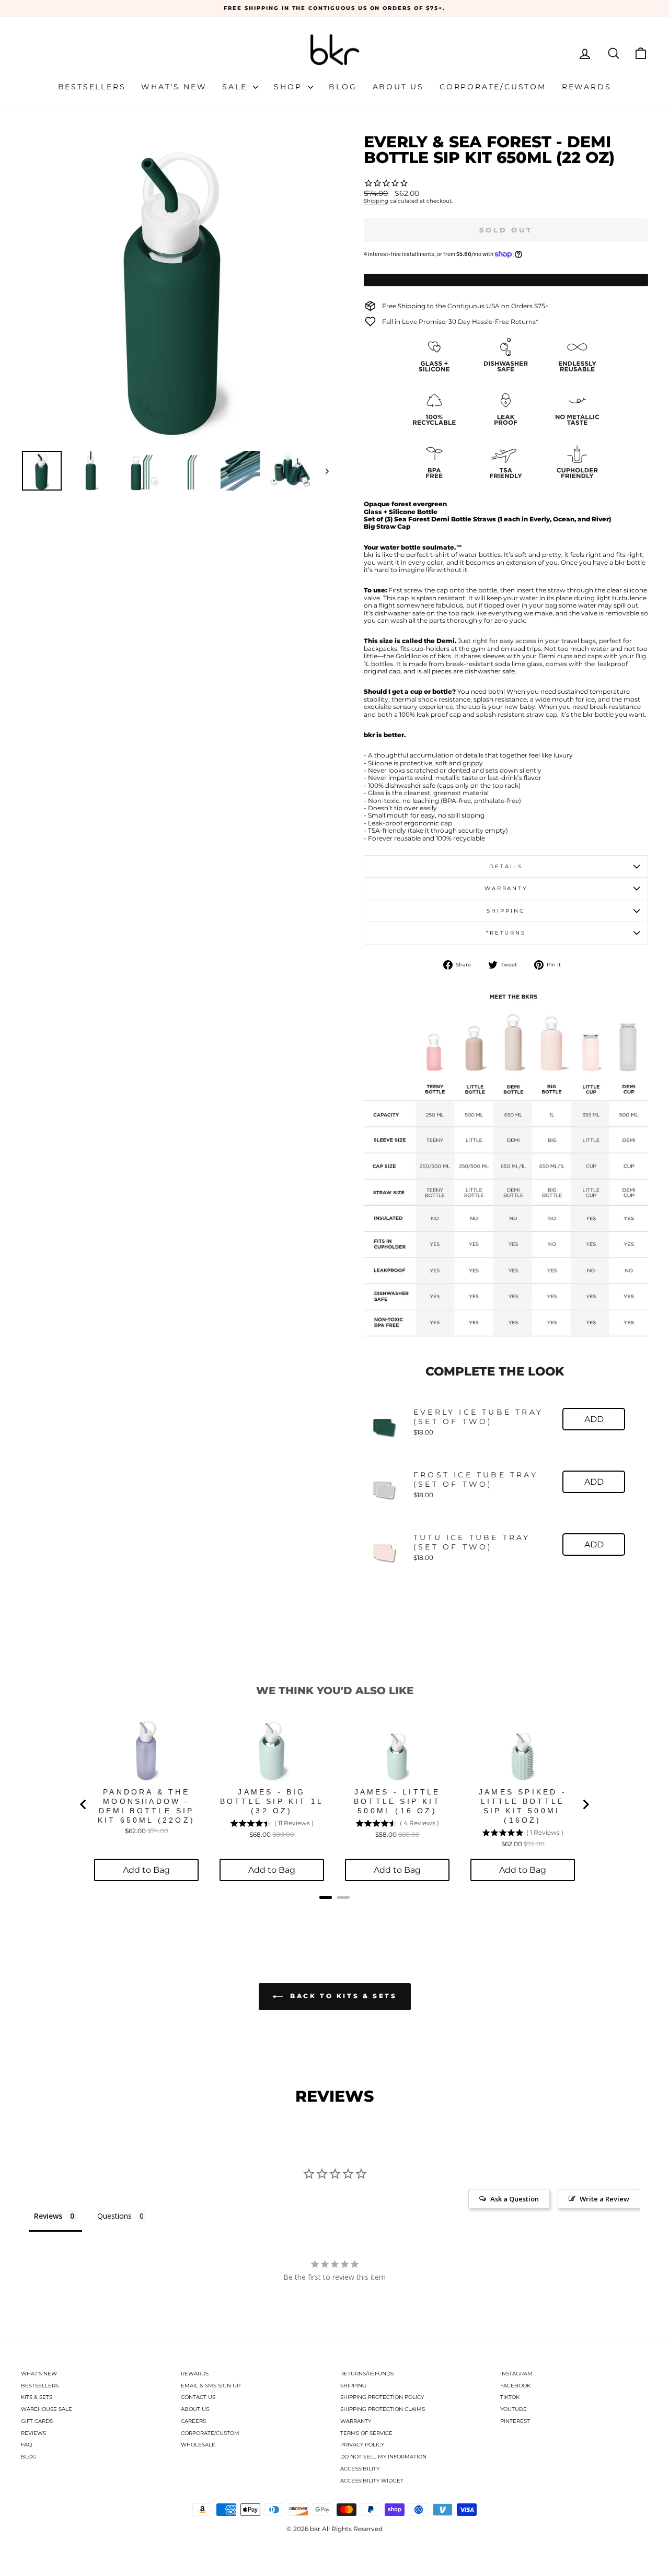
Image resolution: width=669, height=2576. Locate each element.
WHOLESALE (198, 2445)
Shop (290, 87)
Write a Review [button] (604, 2199)
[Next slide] (585, 1804)
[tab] (326, 1897)
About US (398, 87)
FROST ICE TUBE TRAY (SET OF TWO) (476, 1479)
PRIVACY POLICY (362, 2445)
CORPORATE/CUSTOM (210, 2433)
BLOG (29, 2457)
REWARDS (195, 2374)
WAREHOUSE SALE (47, 2409)
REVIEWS (33, 2433)
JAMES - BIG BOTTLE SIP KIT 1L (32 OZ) (272, 1801)
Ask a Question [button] (515, 2199)
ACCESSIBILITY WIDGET (372, 2481)
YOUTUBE (514, 2409)
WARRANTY (356, 2421)
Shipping (376, 201)
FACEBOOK (515, 2386)
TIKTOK (510, 2397)
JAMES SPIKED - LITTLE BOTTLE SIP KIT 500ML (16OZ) (523, 1806)
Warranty (506, 888)
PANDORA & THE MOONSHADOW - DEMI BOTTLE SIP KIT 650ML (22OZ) (146, 1806)
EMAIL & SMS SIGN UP (211, 2386)
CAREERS (193, 2421)
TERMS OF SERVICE (366, 2433)
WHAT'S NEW (39, 2374)
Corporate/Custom (493, 87)
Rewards (587, 87)
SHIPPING (353, 2386)
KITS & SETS (37, 2397)
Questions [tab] (114, 2216)
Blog (343, 87)
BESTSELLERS (40, 2386)
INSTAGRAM (516, 2374)
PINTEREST (515, 2421)
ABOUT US (195, 2409)
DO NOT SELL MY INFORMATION (383, 2457)
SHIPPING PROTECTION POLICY (382, 2397)
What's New (174, 87)
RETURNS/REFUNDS (367, 2374)
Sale (236, 87)
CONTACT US (198, 2397)
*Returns (506, 933)
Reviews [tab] (48, 2216)
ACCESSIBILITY (360, 2469)
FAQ (26, 2445)
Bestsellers (92, 87)
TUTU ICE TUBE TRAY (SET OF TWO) (472, 1542)
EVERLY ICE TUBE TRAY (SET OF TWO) (478, 1417)
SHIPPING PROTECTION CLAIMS (383, 2409)
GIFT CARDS (37, 2421)
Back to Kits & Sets (342, 1996)
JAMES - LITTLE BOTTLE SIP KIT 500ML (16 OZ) (397, 1801)
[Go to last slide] (84, 1804)
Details (506, 866)
